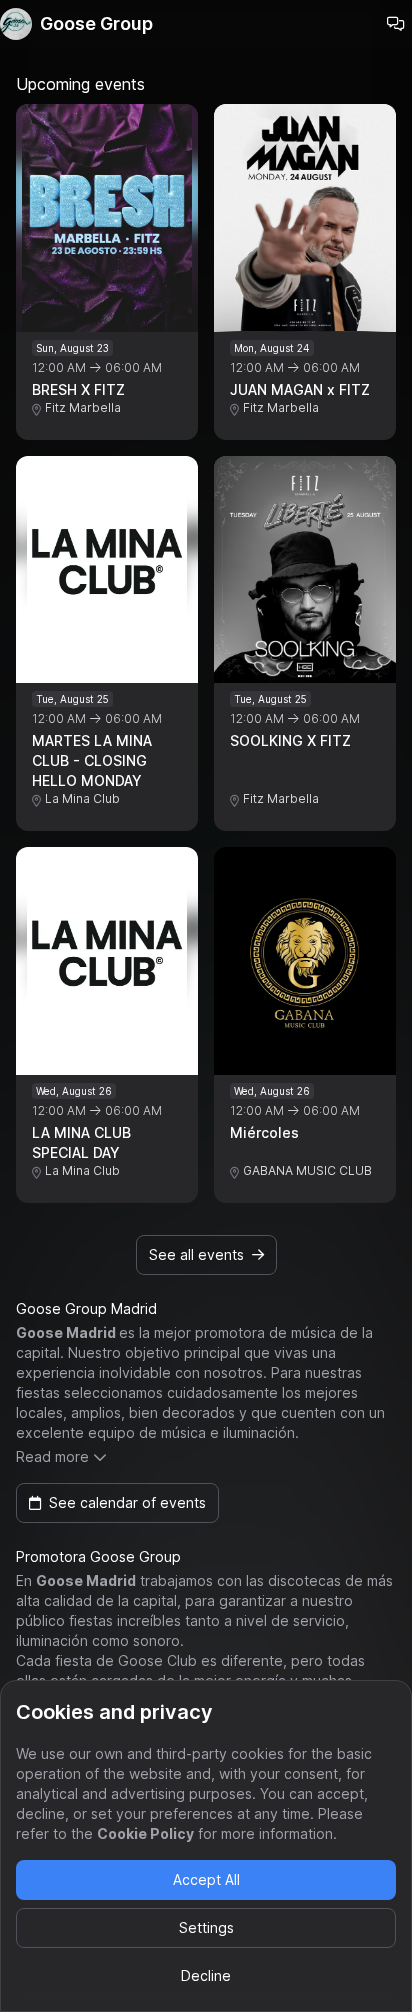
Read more (52, 1456)
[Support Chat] (396, 24)
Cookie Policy (145, 1833)
